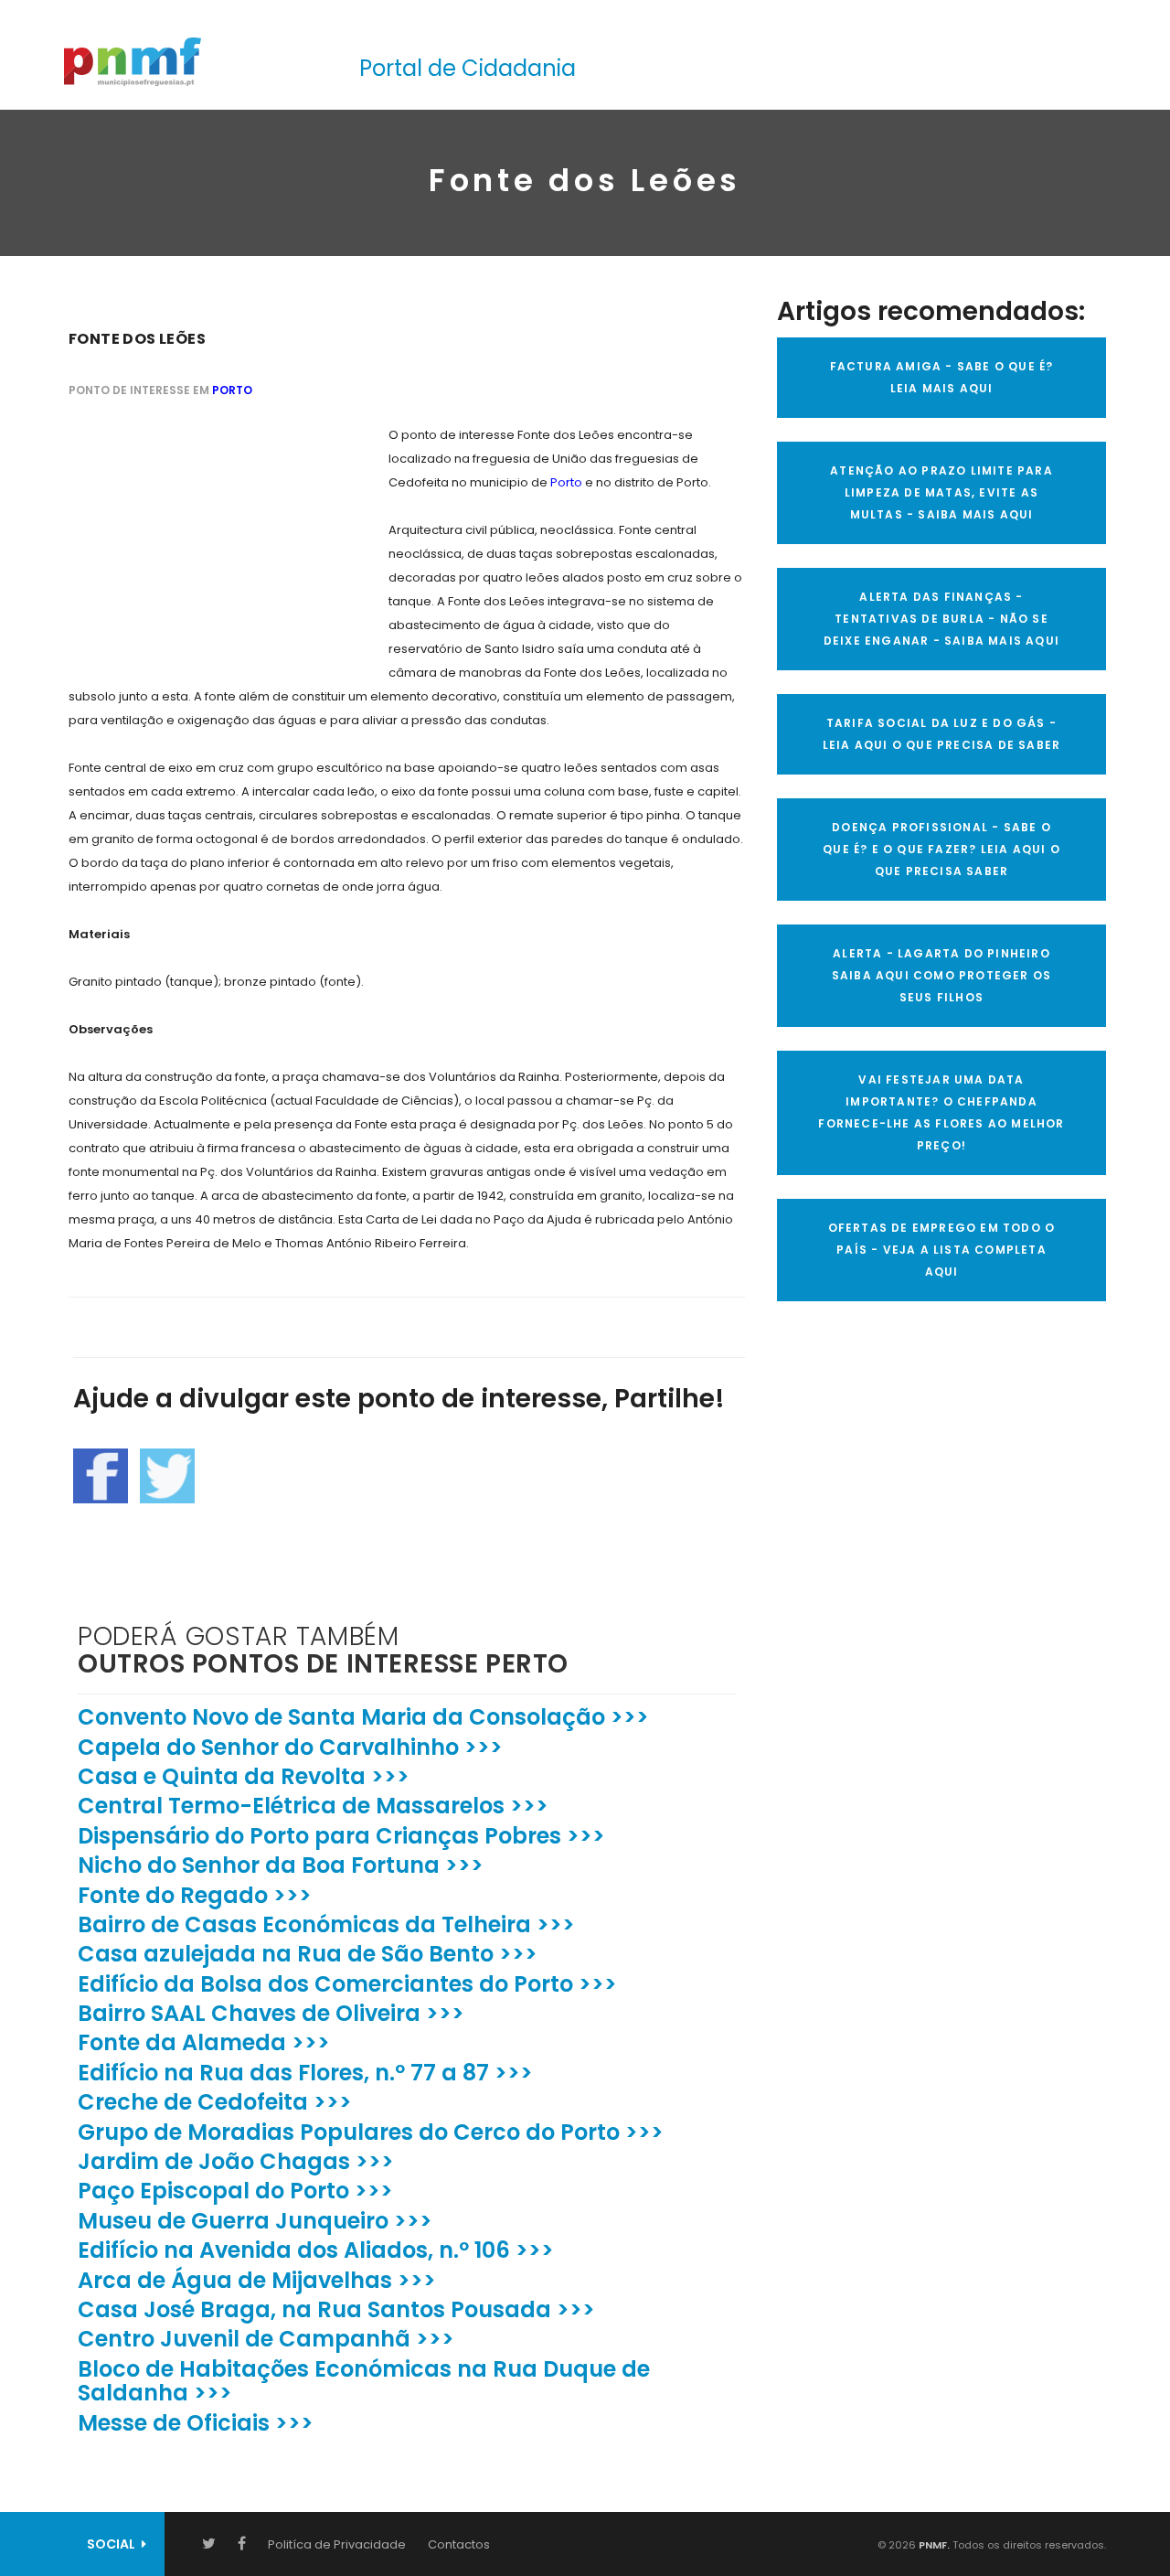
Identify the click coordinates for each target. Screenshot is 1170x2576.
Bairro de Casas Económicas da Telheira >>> (326, 1924)
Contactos (459, 2544)
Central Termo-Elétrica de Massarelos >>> (313, 1806)
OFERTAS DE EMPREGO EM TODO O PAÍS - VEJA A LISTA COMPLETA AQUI (942, 1250)
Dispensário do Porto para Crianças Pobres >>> (341, 1836)
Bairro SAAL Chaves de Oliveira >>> (271, 2013)
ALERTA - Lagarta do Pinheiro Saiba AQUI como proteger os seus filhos (941, 975)
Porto (232, 390)
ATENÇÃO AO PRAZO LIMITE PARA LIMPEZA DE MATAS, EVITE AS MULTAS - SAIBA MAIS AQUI (941, 492)
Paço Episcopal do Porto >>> (235, 2191)
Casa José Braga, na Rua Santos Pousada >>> (336, 2309)
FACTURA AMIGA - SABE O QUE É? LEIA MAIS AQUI (942, 377)
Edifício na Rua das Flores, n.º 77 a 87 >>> (305, 2073)
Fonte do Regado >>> (195, 1895)
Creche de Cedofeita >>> (215, 2102)
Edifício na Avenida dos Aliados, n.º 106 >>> (316, 2250)
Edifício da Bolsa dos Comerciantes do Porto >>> (347, 1984)
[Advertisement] (206, 538)
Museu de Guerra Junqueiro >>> (255, 2221)
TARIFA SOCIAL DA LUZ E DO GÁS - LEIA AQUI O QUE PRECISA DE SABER (941, 734)
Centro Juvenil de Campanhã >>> (266, 2339)
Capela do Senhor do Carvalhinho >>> (290, 1747)
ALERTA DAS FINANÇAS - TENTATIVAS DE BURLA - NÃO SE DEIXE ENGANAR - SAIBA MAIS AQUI (941, 619)
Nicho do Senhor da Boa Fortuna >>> (281, 1865)
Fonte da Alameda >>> (204, 2042)
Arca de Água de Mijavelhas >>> (257, 2280)
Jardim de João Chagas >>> (236, 2161)
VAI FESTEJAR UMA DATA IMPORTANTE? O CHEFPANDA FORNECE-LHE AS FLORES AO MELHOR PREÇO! (941, 1112)
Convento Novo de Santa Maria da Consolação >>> (363, 1717)
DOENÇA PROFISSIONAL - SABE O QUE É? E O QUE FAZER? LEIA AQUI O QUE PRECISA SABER (941, 849)
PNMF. (933, 2545)
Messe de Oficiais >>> (196, 2423)
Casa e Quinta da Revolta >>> (244, 1776)
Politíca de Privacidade (337, 2544)
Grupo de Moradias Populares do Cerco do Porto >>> (371, 2132)
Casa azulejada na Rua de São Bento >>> (308, 1954)
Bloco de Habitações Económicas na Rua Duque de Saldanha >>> (364, 2381)
